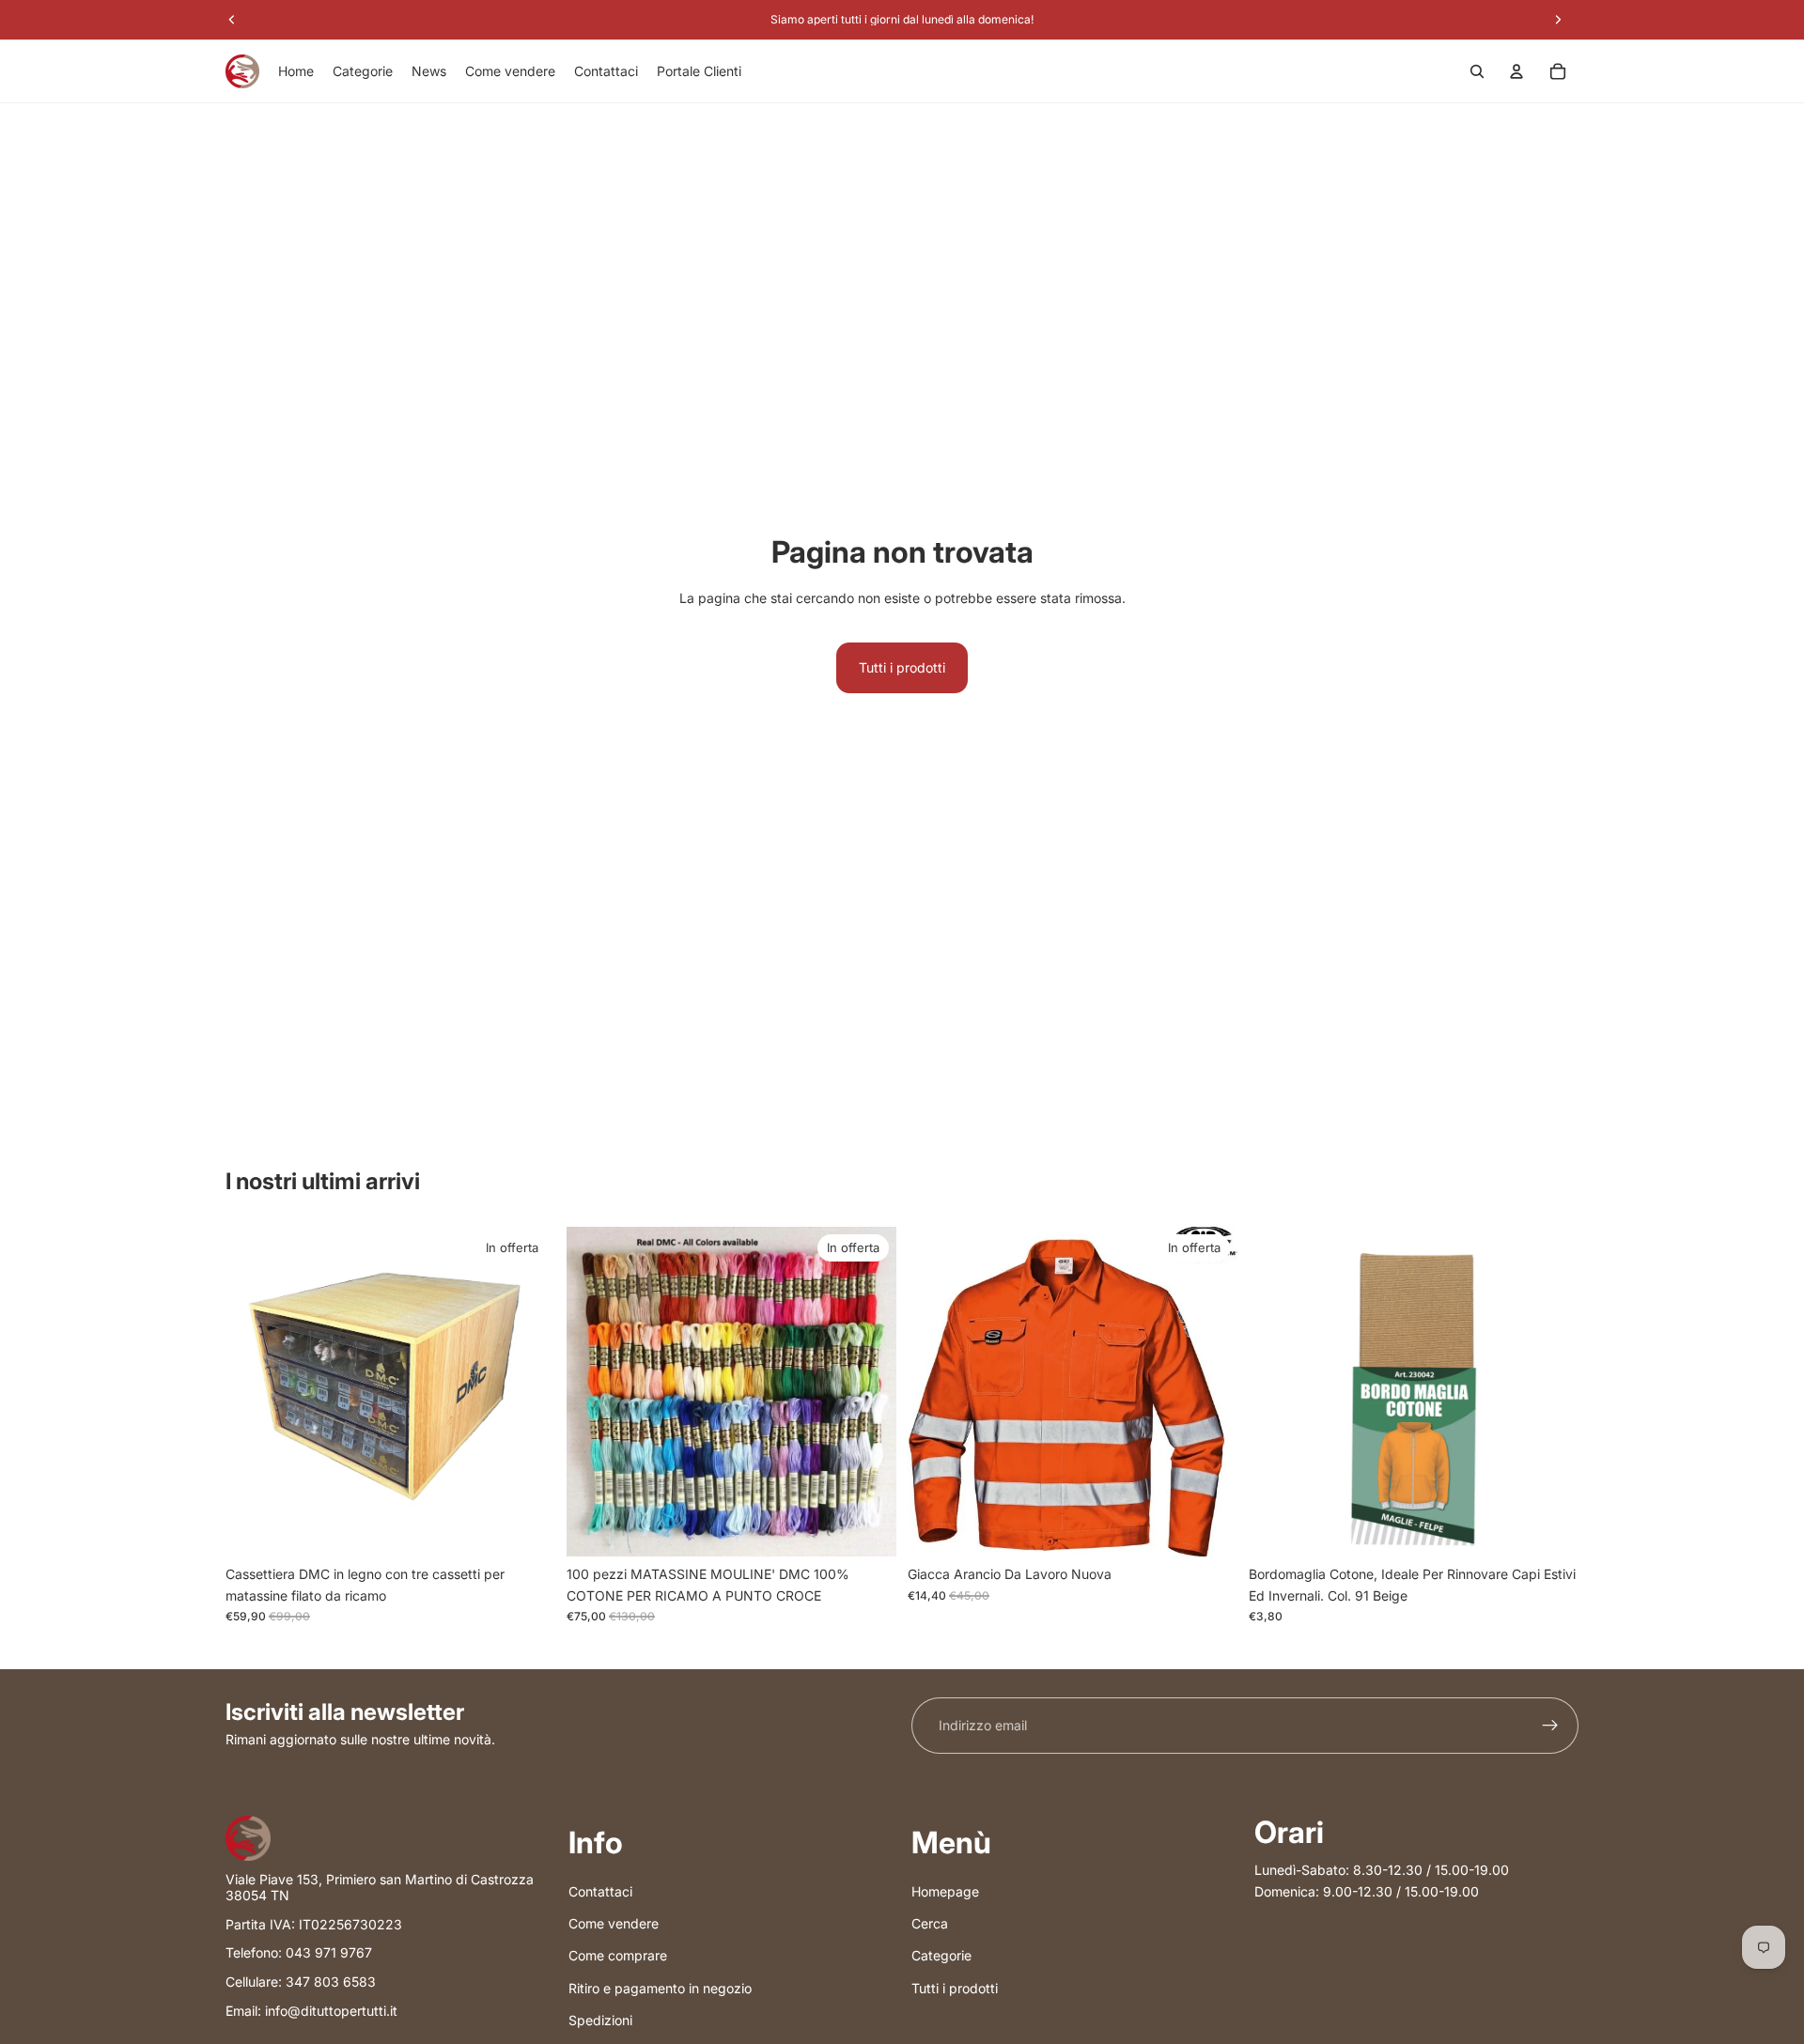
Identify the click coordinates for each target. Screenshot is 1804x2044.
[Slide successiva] (868, 1392)
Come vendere (614, 1923)
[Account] (1516, 71)
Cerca (930, 1923)
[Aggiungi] (526, 1528)
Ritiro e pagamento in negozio (660, 1987)
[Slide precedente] (595, 1392)
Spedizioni (600, 2020)
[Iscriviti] (1550, 1726)
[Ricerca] (1477, 71)
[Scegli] (1208, 1528)
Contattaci (600, 1890)
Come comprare (618, 1955)
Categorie (941, 1955)
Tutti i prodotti (902, 667)
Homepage (945, 1890)
